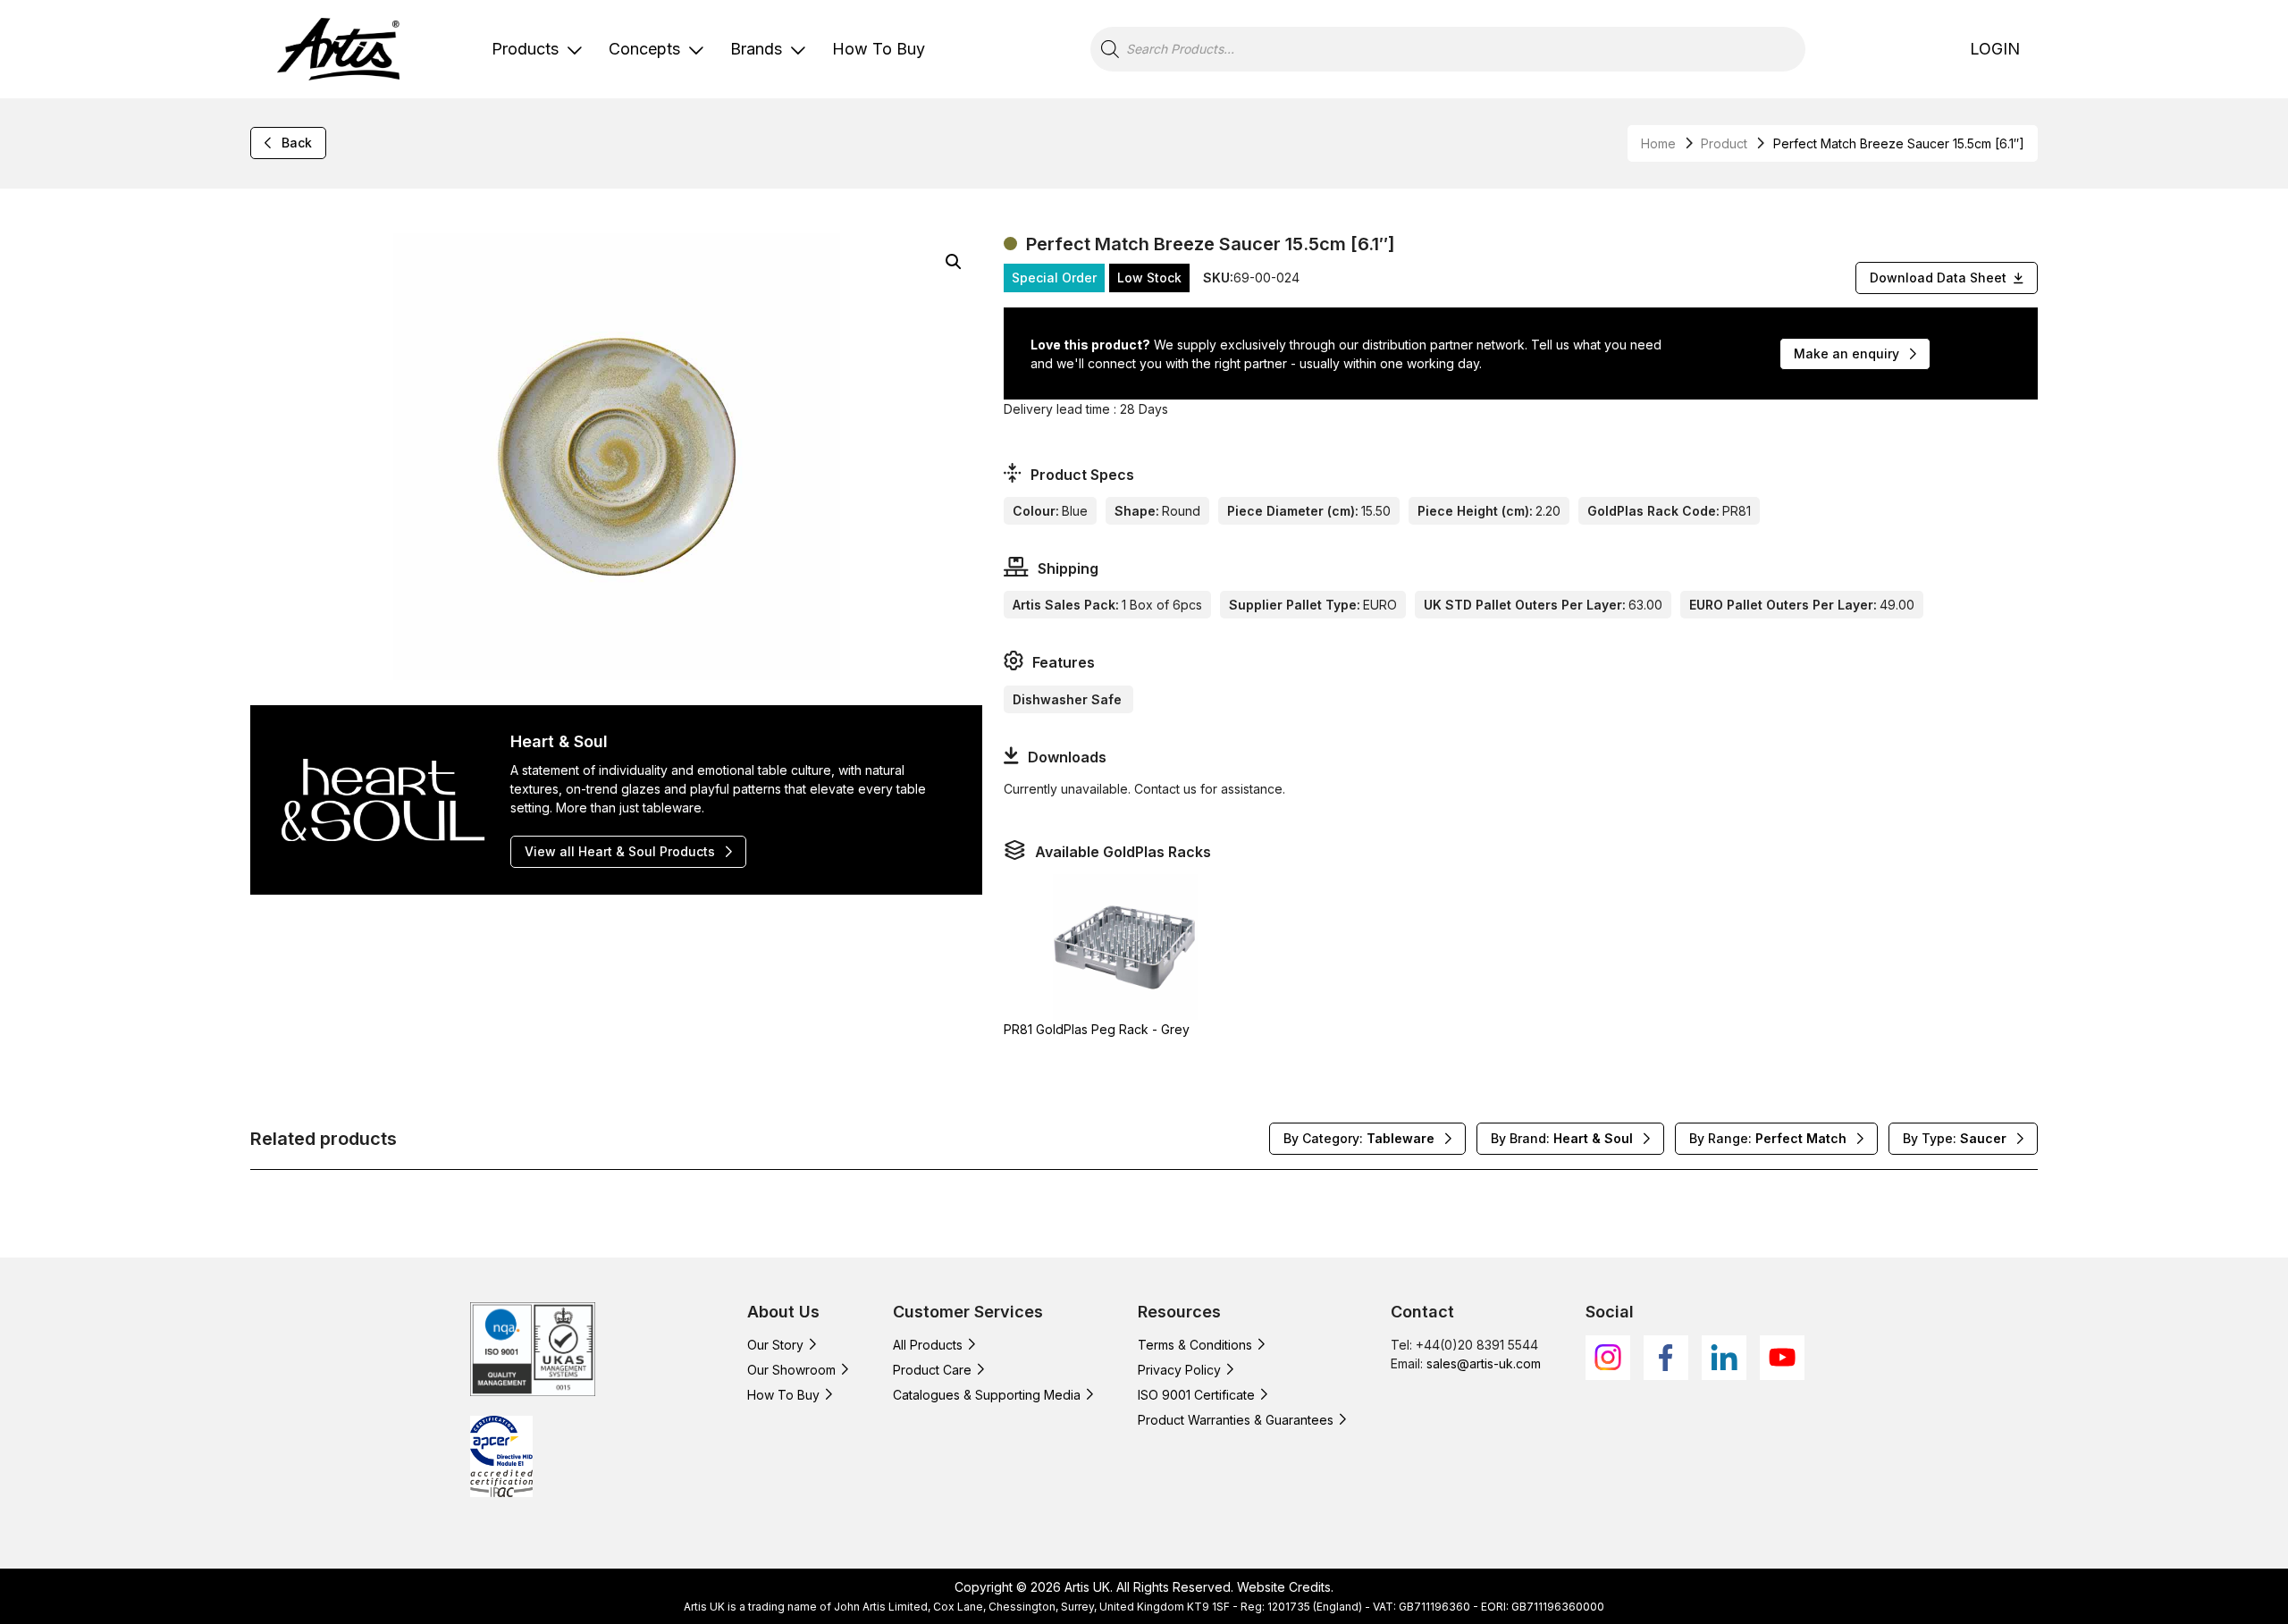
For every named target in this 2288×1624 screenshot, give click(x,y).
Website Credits (1284, 1587)
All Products (928, 1345)
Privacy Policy (1179, 1370)
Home (1658, 143)
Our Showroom (791, 1370)
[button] (954, 262)
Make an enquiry (1846, 353)
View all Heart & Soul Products (620, 851)
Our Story (775, 1345)
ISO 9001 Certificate (1196, 1395)
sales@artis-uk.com (1484, 1363)
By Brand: (1562, 1138)
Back (297, 143)
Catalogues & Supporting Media (987, 1395)
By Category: (1359, 1138)
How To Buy (879, 49)
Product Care (932, 1370)
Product (1724, 143)
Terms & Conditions (1195, 1345)
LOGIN (1995, 49)
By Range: (1768, 1138)
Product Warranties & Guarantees (1236, 1420)
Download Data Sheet (1938, 278)
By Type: (1955, 1138)
